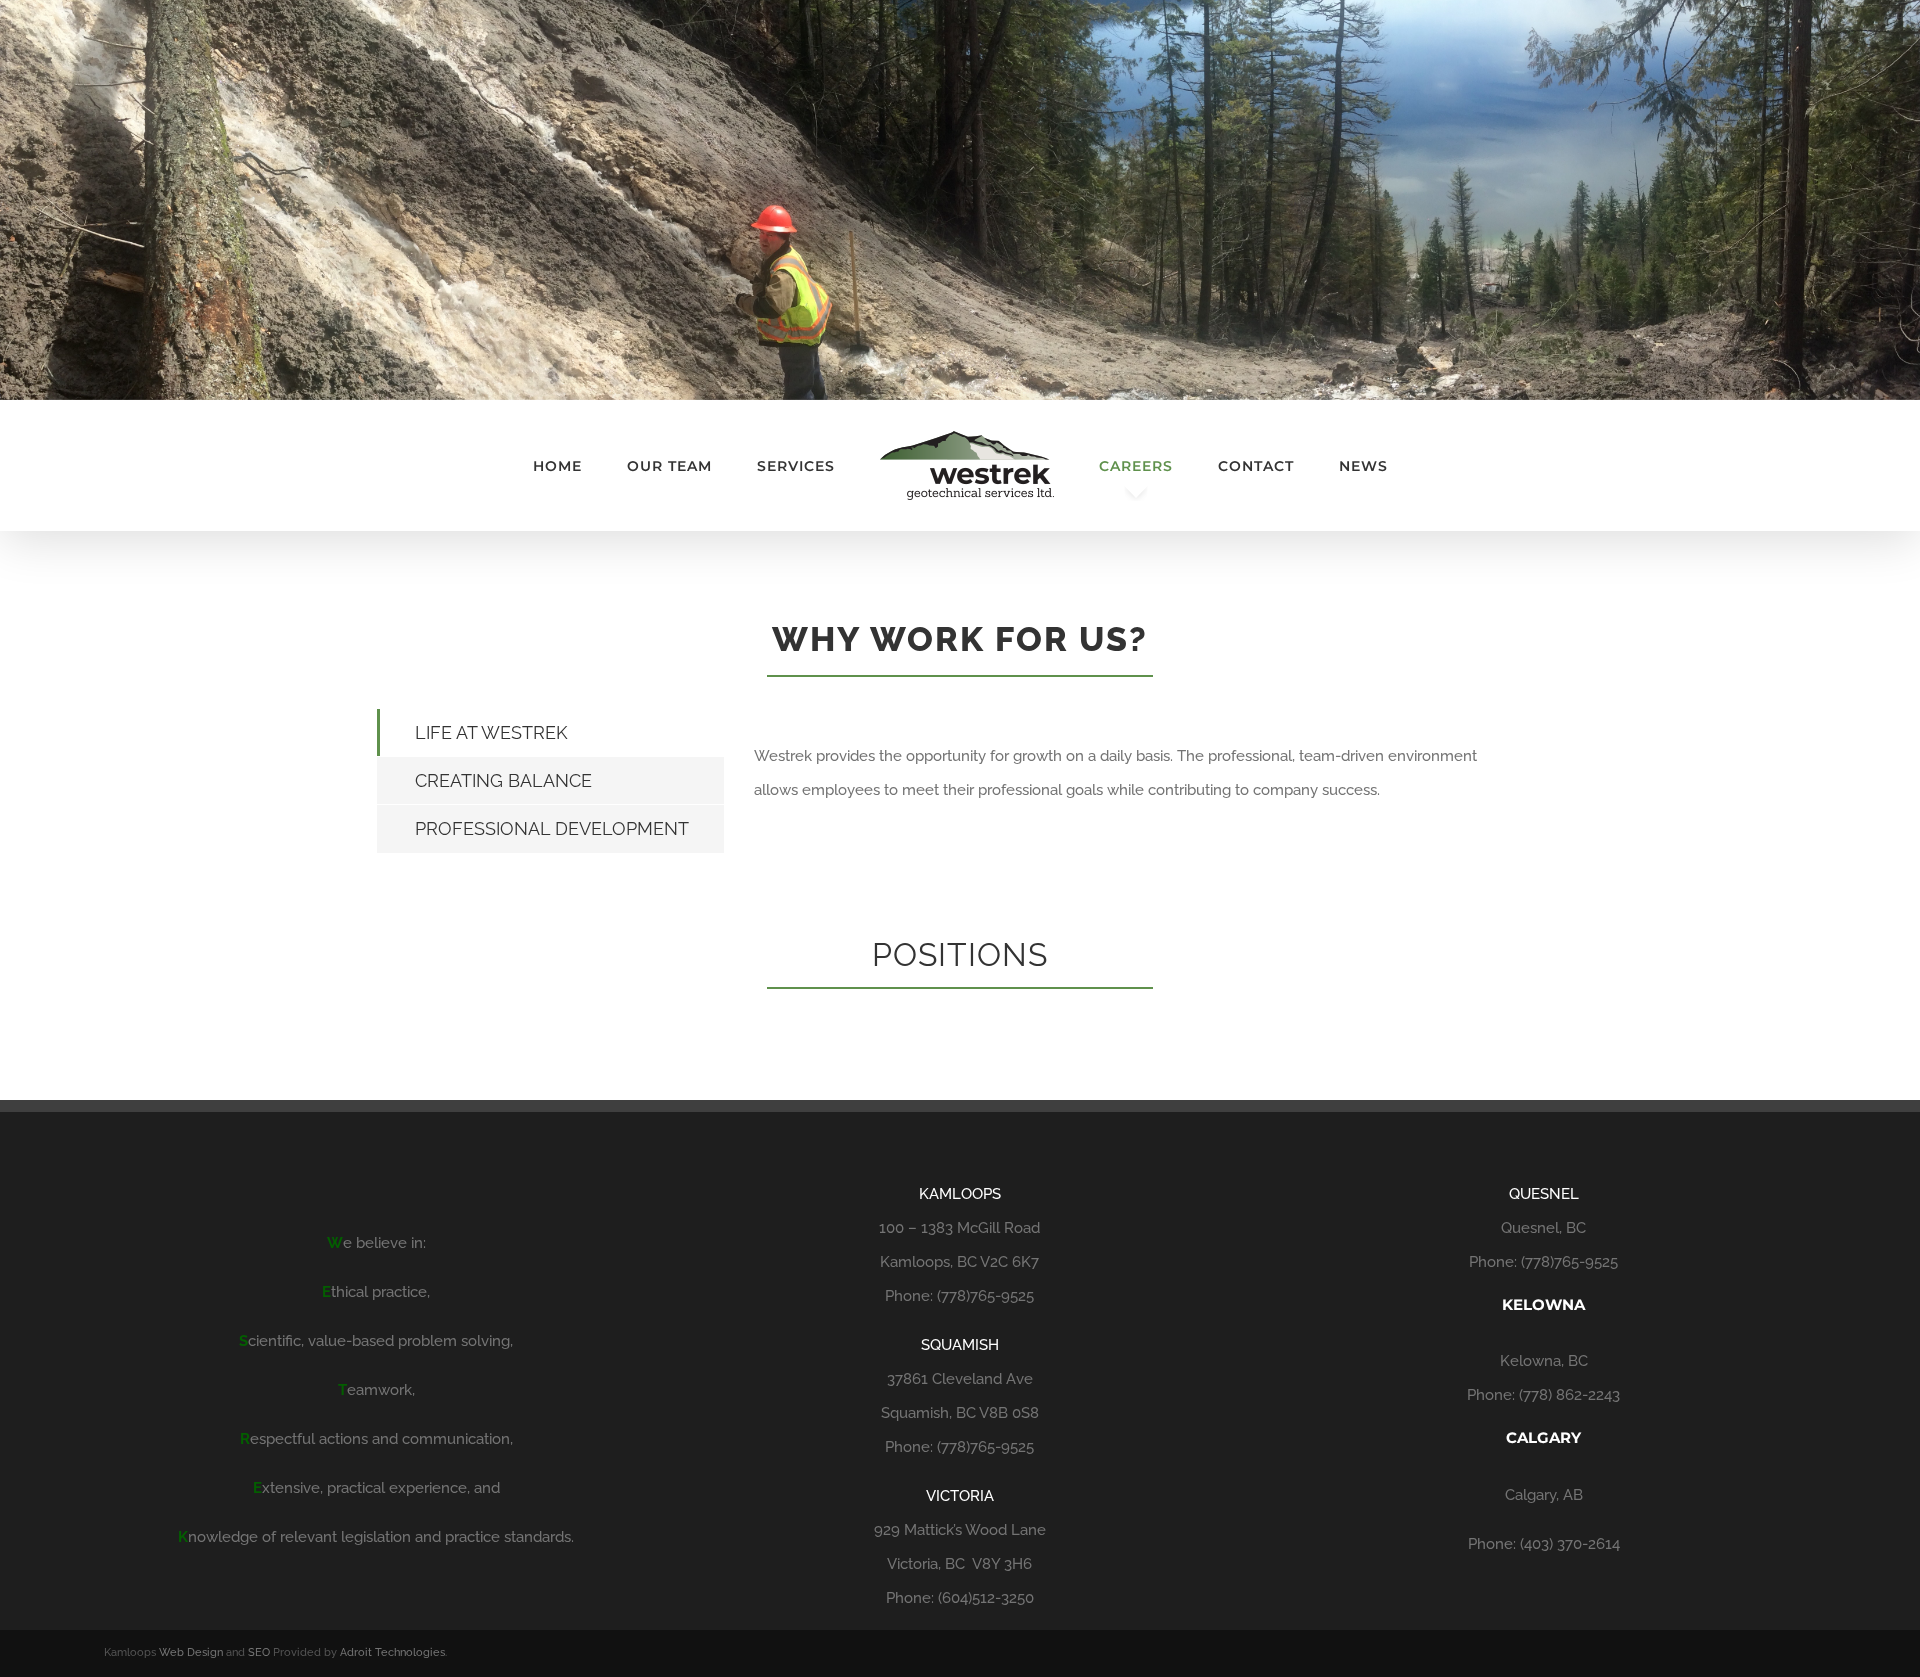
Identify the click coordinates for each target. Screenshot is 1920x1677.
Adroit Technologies (392, 1652)
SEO (259, 1652)
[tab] (550, 732)
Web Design (191, 1652)
